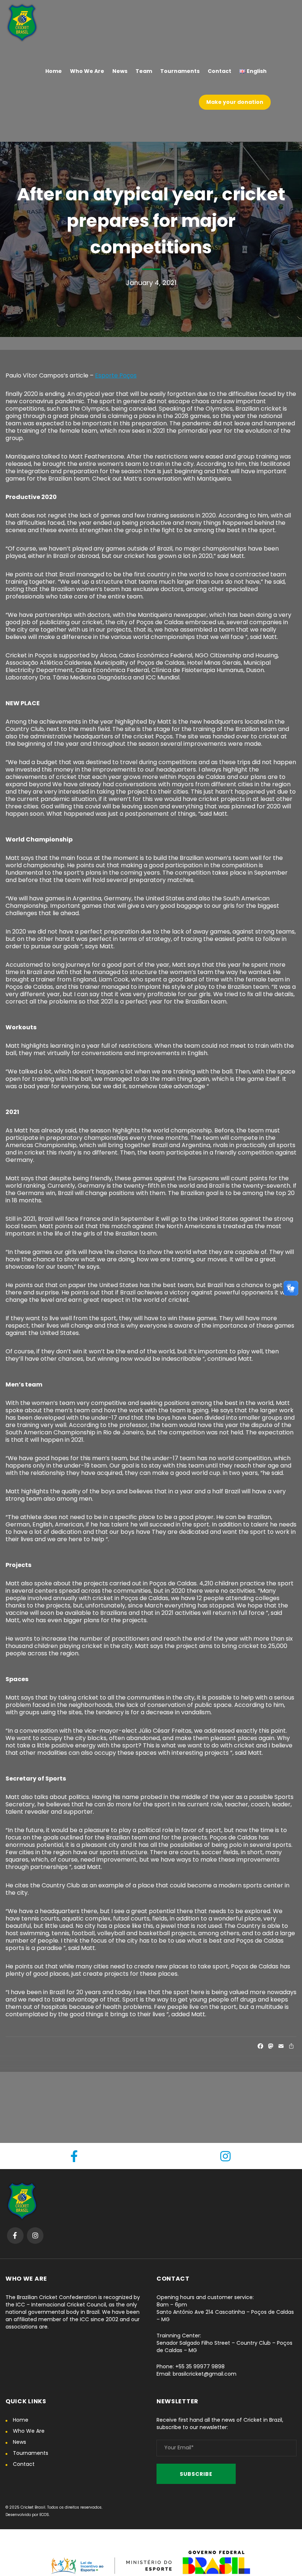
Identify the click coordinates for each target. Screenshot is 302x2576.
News (20, 2442)
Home (21, 2420)
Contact (24, 2464)
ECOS (44, 2515)
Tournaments (31, 2453)
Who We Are (29, 2431)
